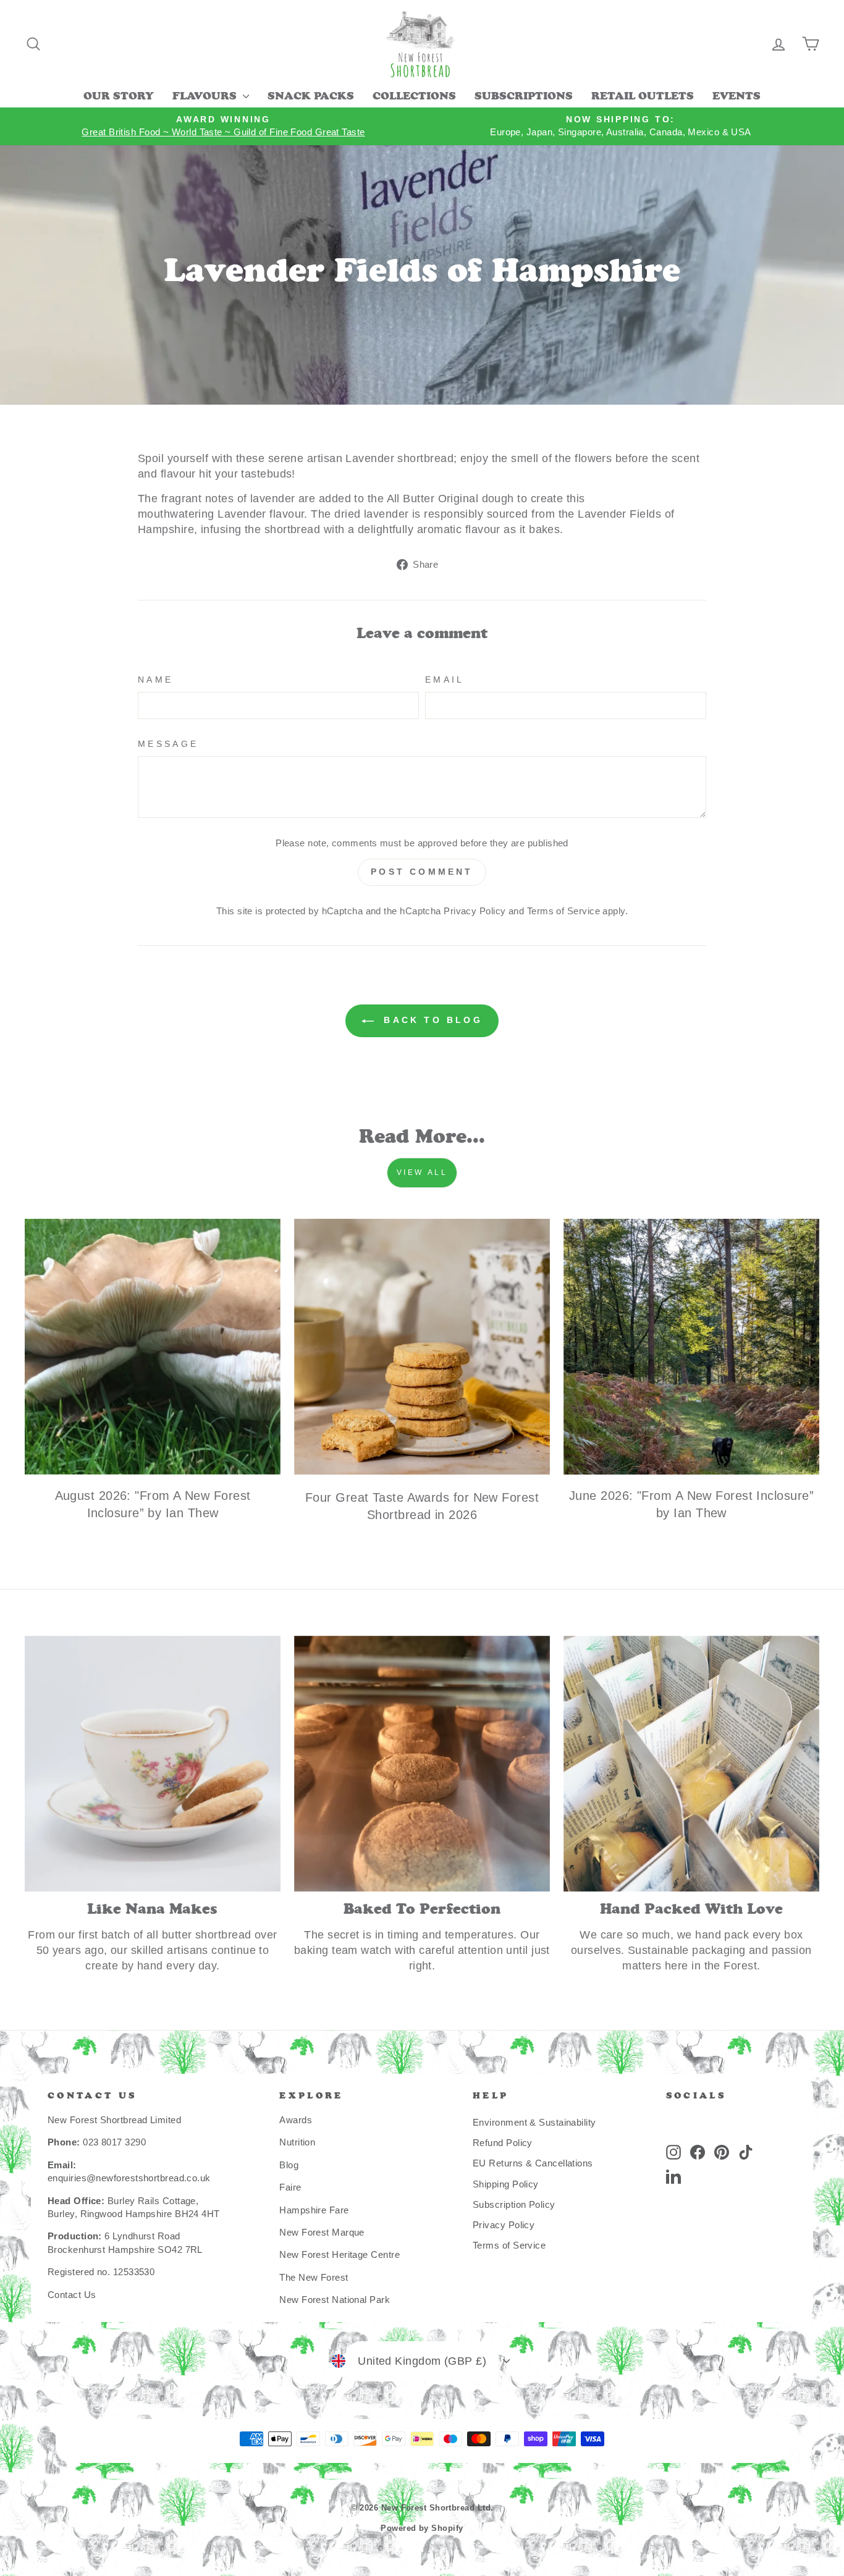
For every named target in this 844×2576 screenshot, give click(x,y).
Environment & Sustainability (534, 2122)
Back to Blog (431, 1020)
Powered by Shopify (422, 2528)
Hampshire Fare (314, 2210)
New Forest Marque (322, 2232)
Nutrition (297, 2142)
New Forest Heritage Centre (340, 2254)
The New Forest (314, 2277)
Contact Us (72, 2295)
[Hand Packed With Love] (691, 1764)
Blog (289, 2165)
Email (445, 680)
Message (168, 744)
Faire (290, 2187)
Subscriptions (524, 97)
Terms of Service (563, 911)
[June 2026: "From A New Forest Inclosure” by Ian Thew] (691, 1347)
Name (155, 680)
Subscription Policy (514, 2204)
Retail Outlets (643, 97)
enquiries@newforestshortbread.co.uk (129, 2178)
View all (422, 1172)
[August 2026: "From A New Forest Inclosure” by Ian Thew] (153, 1347)
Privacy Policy (475, 911)
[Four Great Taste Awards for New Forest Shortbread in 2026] (422, 1347)
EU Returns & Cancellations (533, 2163)
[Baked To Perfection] (422, 1764)
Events (736, 97)
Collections (414, 97)
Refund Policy (503, 2143)
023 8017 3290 (114, 2142)
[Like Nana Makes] (153, 1764)
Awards (296, 2120)
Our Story (119, 97)
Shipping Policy (506, 2184)
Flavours (206, 97)
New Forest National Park (335, 2300)
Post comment (422, 872)
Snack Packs (311, 97)
